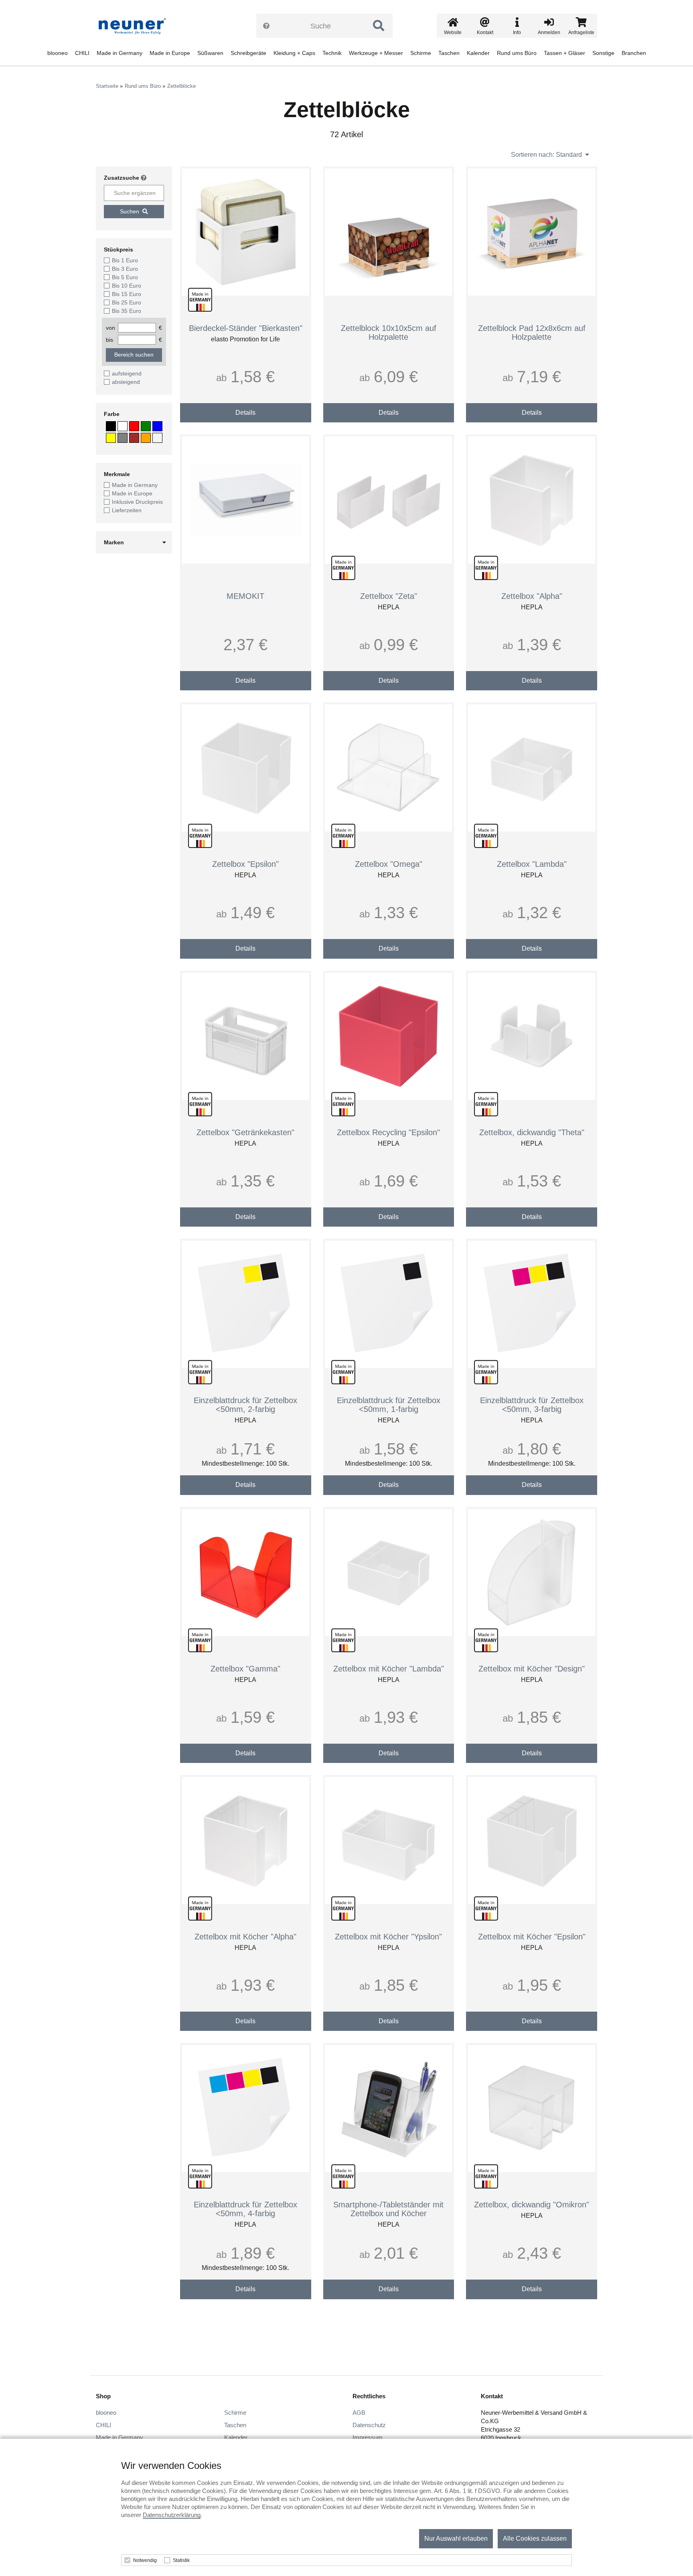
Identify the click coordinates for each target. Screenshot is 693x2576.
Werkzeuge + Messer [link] (376, 53)
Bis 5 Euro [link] (125, 277)
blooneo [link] (58, 53)
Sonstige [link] (603, 53)
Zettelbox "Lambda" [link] (532, 864)
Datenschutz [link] (369, 2425)
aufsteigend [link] (127, 373)
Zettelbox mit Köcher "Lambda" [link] (389, 1669)
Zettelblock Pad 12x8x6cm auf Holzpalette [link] (532, 333)
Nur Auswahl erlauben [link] (456, 2538)
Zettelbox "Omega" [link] (389, 864)
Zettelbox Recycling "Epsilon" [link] (388, 1132)
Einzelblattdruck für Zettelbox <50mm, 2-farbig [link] (245, 1405)
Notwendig (145, 2560)
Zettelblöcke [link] (181, 86)
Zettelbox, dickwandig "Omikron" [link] (532, 2205)
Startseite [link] (107, 86)
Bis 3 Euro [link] (125, 269)
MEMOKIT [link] (245, 596)
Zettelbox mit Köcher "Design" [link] (532, 1669)
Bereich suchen (134, 355)
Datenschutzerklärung (172, 2515)
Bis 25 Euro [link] (127, 302)
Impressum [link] (368, 2437)
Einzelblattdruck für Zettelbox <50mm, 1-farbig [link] (389, 1405)
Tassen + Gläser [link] (564, 53)
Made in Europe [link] (170, 53)
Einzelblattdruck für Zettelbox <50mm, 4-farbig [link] (245, 2209)
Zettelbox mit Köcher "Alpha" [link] (245, 1937)
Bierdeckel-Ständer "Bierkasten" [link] (246, 328)
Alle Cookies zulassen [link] (535, 2538)
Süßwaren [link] (210, 53)
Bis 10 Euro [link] (127, 286)
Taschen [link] (449, 53)
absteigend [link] (126, 382)
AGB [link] (359, 2413)
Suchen (130, 211)
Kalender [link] (478, 53)
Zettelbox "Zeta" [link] (389, 596)
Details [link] (245, 413)
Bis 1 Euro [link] (125, 260)
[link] (135, 26)
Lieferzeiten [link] (127, 510)
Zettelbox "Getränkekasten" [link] (245, 1132)
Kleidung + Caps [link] (294, 53)
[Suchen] (379, 26)
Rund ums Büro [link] (517, 53)
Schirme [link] (421, 53)
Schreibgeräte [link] (248, 53)
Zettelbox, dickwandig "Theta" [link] (532, 1132)
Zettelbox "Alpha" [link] (532, 596)
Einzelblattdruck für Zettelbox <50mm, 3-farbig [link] (532, 1405)
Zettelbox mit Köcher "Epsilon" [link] (532, 1937)
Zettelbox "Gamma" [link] (245, 1669)
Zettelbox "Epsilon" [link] (245, 864)
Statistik (181, 2560)
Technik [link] (332, 53)
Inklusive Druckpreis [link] (137, 502)
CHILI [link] (82, 53)
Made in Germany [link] (120, 53)
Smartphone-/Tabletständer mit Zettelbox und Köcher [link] (388, 2209)
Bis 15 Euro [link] (127, 294)
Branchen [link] (634, 53)
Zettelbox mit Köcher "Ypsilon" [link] (388, 1937)
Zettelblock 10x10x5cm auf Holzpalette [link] (389, 333)
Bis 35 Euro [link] (127, 311)
